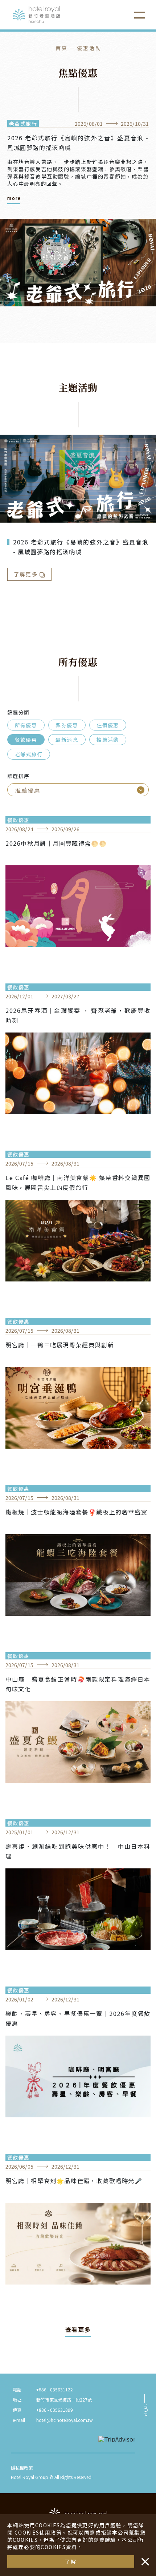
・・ (144, 2558)
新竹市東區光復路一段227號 (64, 2400)
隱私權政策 (22, 2468)
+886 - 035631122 (55, 2389)
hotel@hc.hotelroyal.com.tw (65, 2420)
